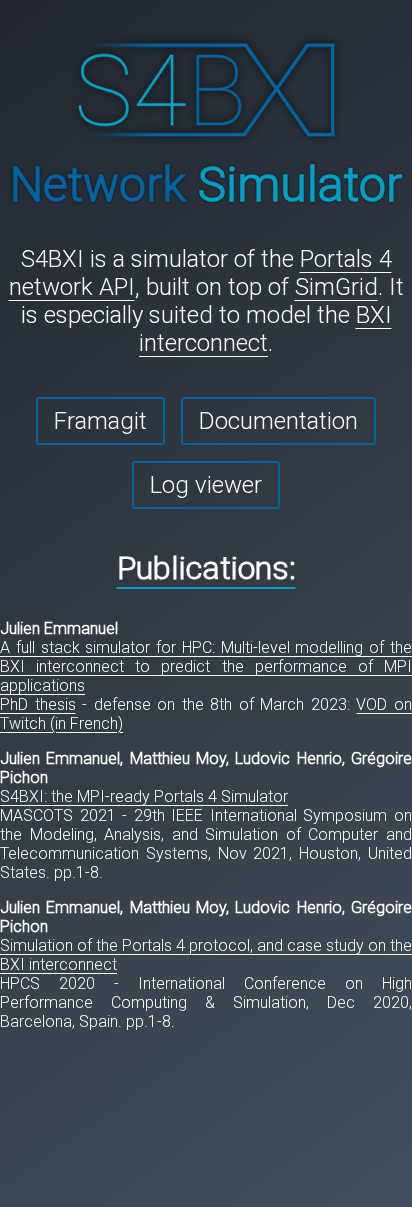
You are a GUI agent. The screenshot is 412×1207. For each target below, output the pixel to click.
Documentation (278, 421)
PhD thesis (38, 704)
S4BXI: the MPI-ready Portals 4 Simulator (144, 796)
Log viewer (206, 485)
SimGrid (336, 287)
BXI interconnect (265, 329)
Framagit (100, 421)
